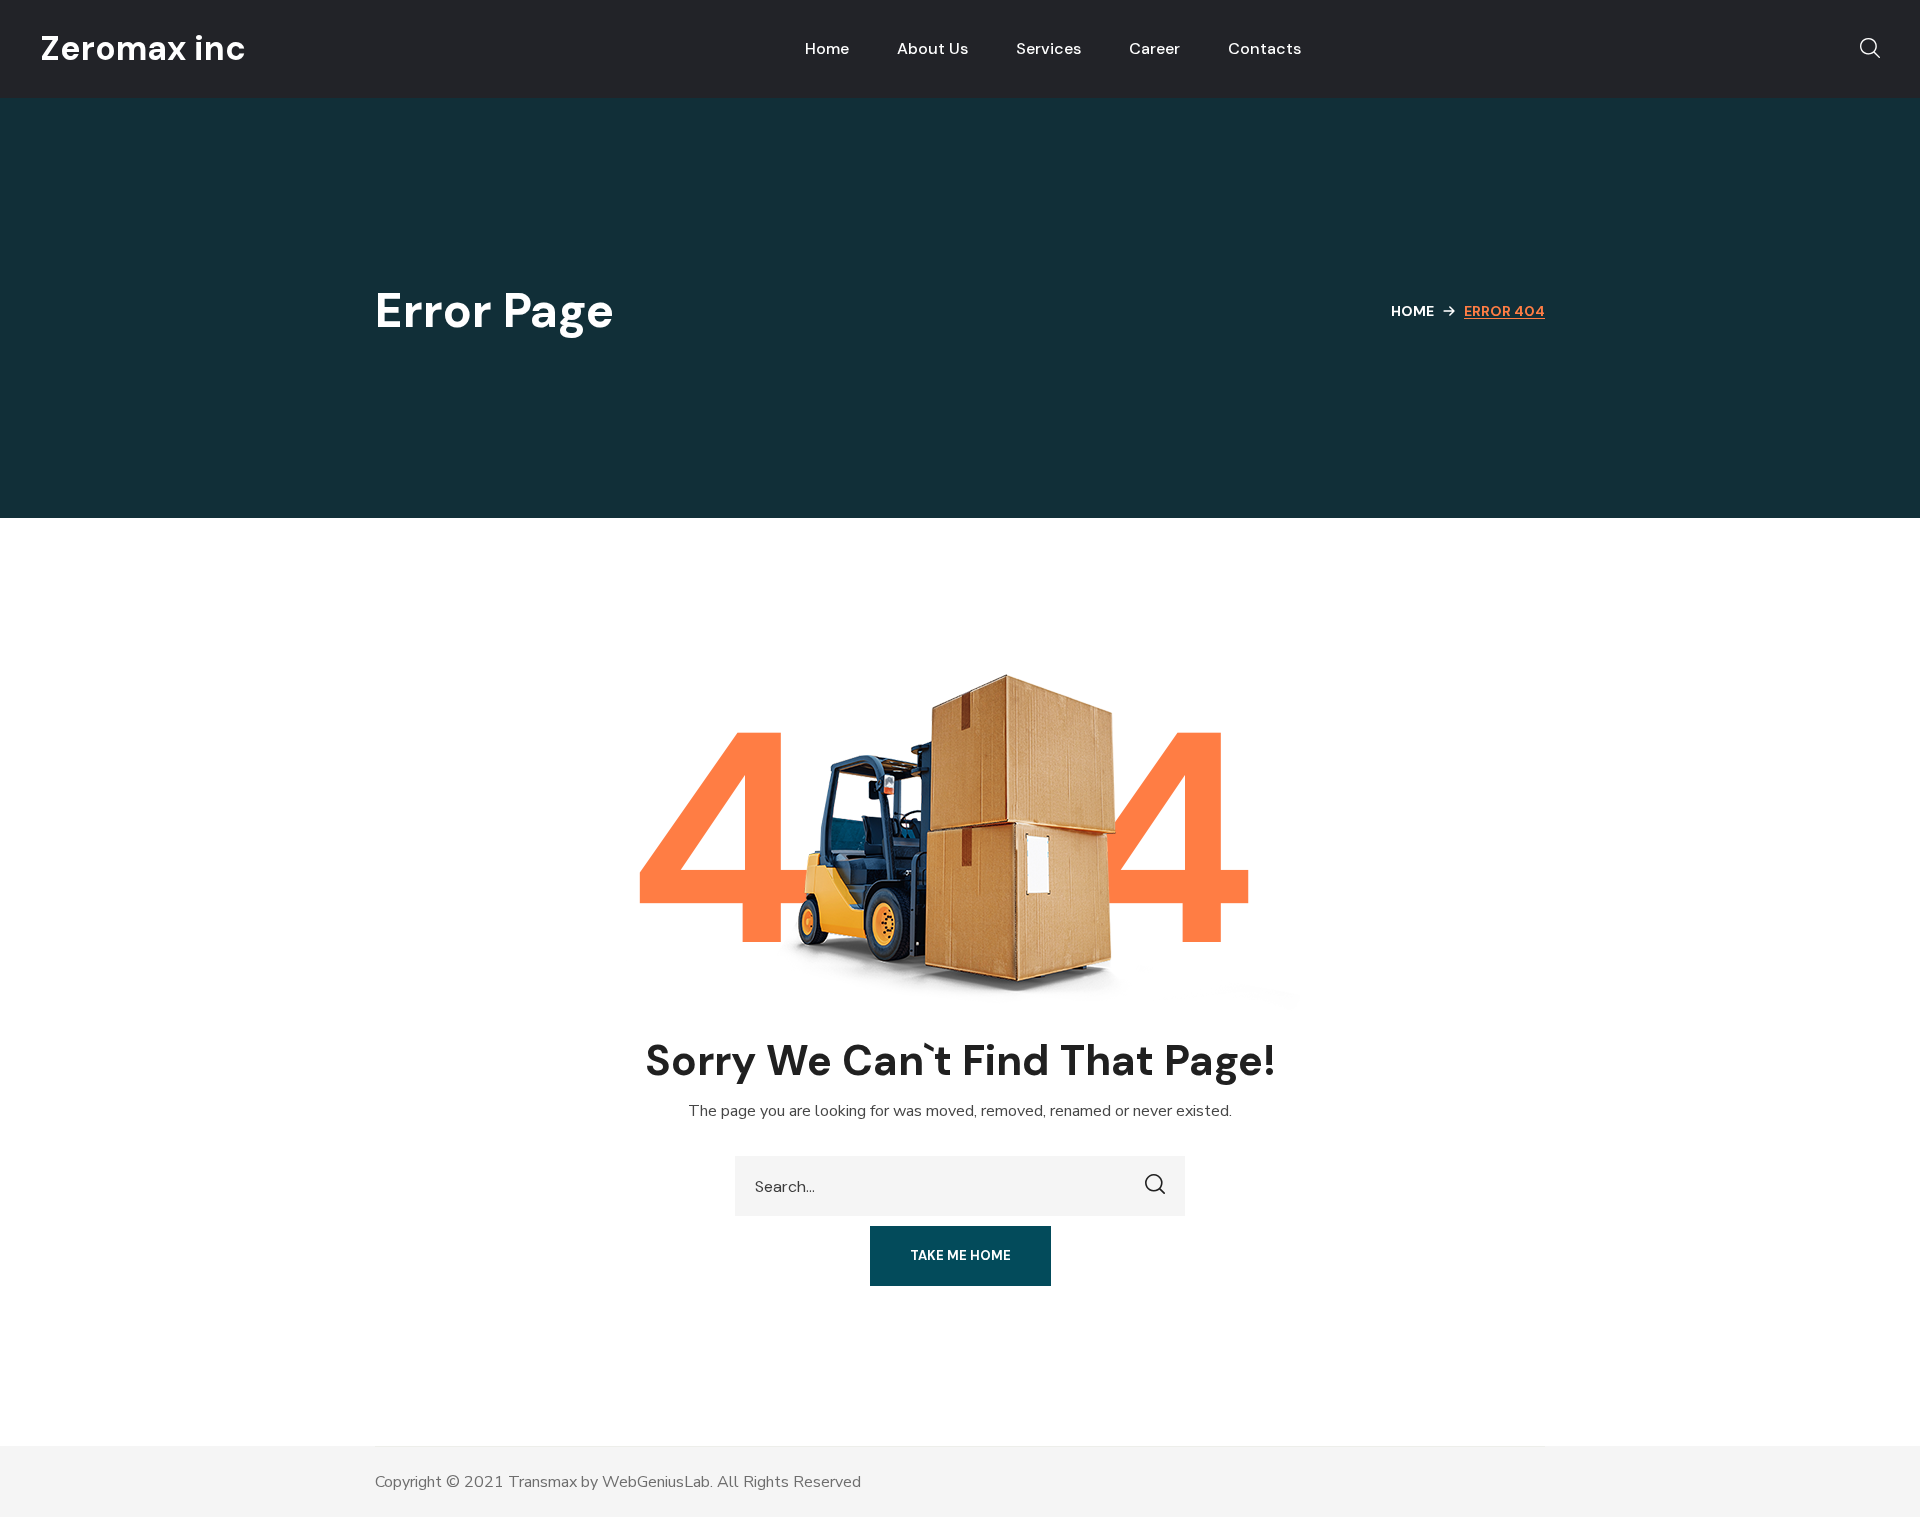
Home (1412, 311)
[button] (1870, 49)
